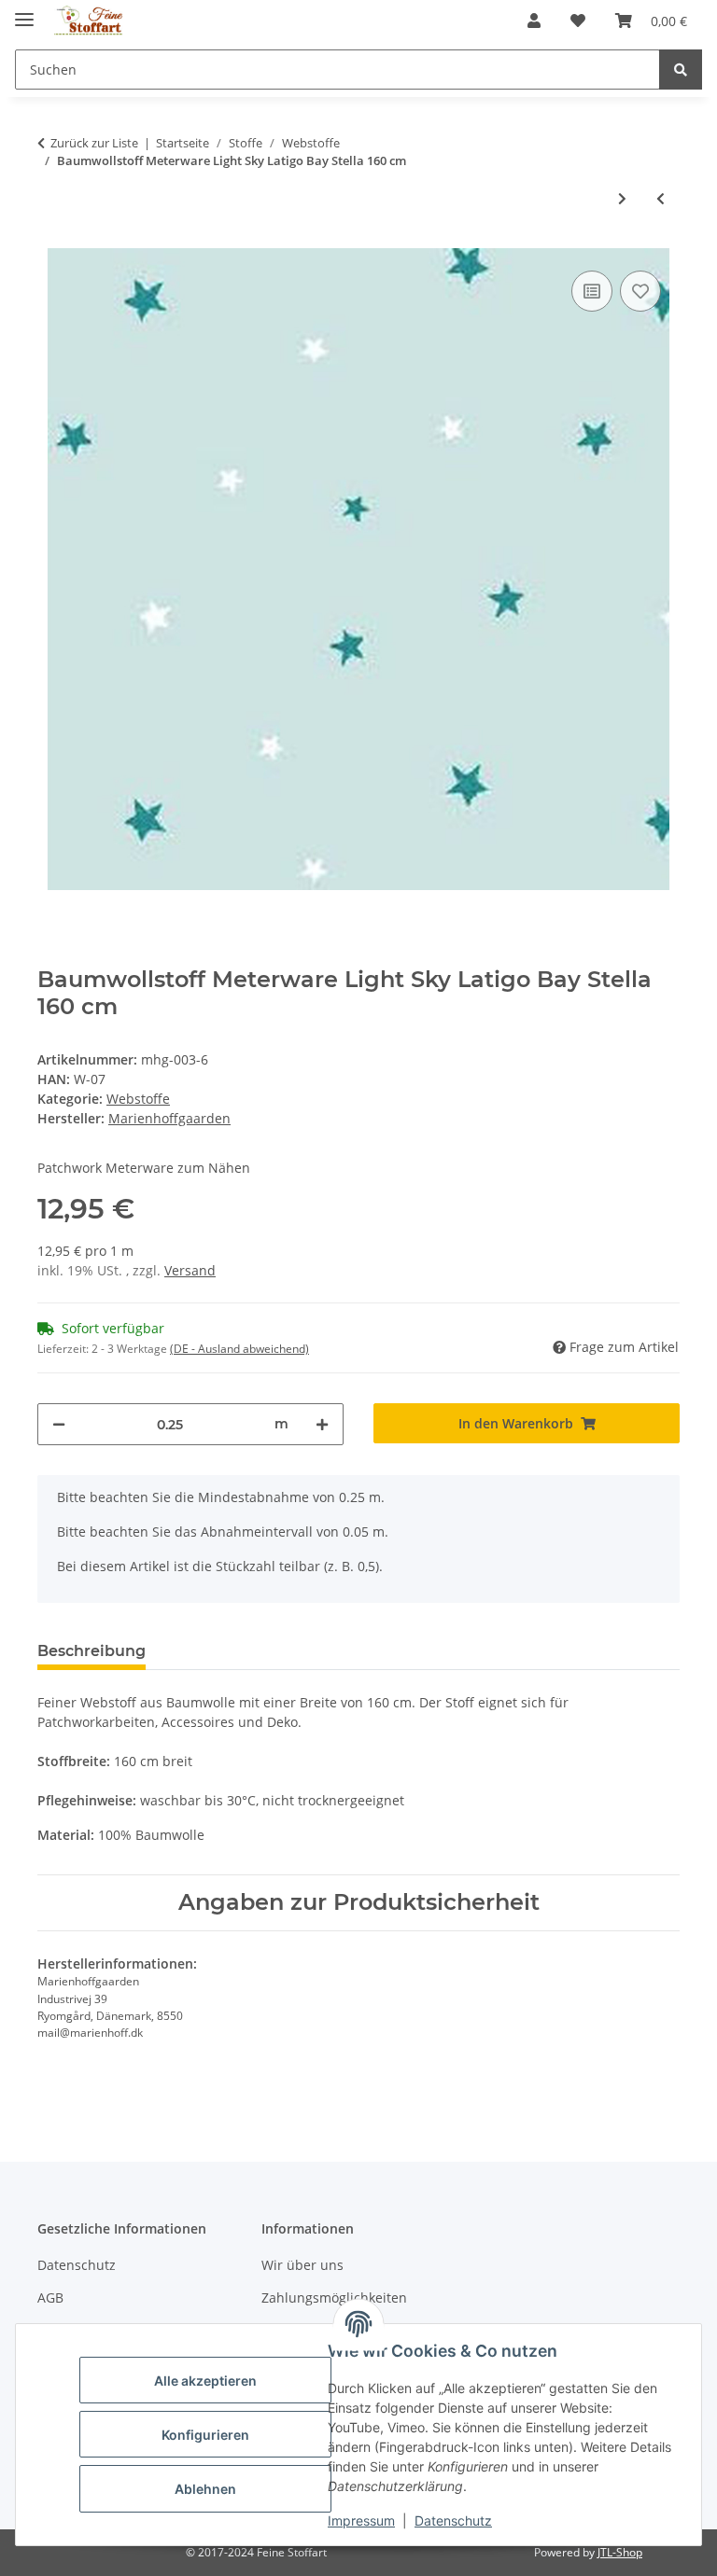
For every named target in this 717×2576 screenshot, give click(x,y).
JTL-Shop (620, 2552)
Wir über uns (302, 2265)
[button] (534, 21)
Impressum (361, 2520)
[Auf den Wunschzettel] (640, 291)
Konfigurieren (205, 2435)
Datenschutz (453, 2520)
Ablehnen (205, 2489)
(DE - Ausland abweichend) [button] (239, 1349)
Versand (190, 1270)
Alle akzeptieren (205, 2381)
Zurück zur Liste (94, 143)
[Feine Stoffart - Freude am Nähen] (89, 21)
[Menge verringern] (59, 1424)
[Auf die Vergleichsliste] (592, 291)
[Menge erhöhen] (322, 1424)
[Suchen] (681, 70)
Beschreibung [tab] (91, 1651)
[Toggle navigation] (24, 12)
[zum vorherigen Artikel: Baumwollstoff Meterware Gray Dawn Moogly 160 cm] (661, 198)
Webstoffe (138, 1099)
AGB (50, 2298)
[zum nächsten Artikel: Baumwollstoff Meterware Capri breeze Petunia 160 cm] (622, 198)
